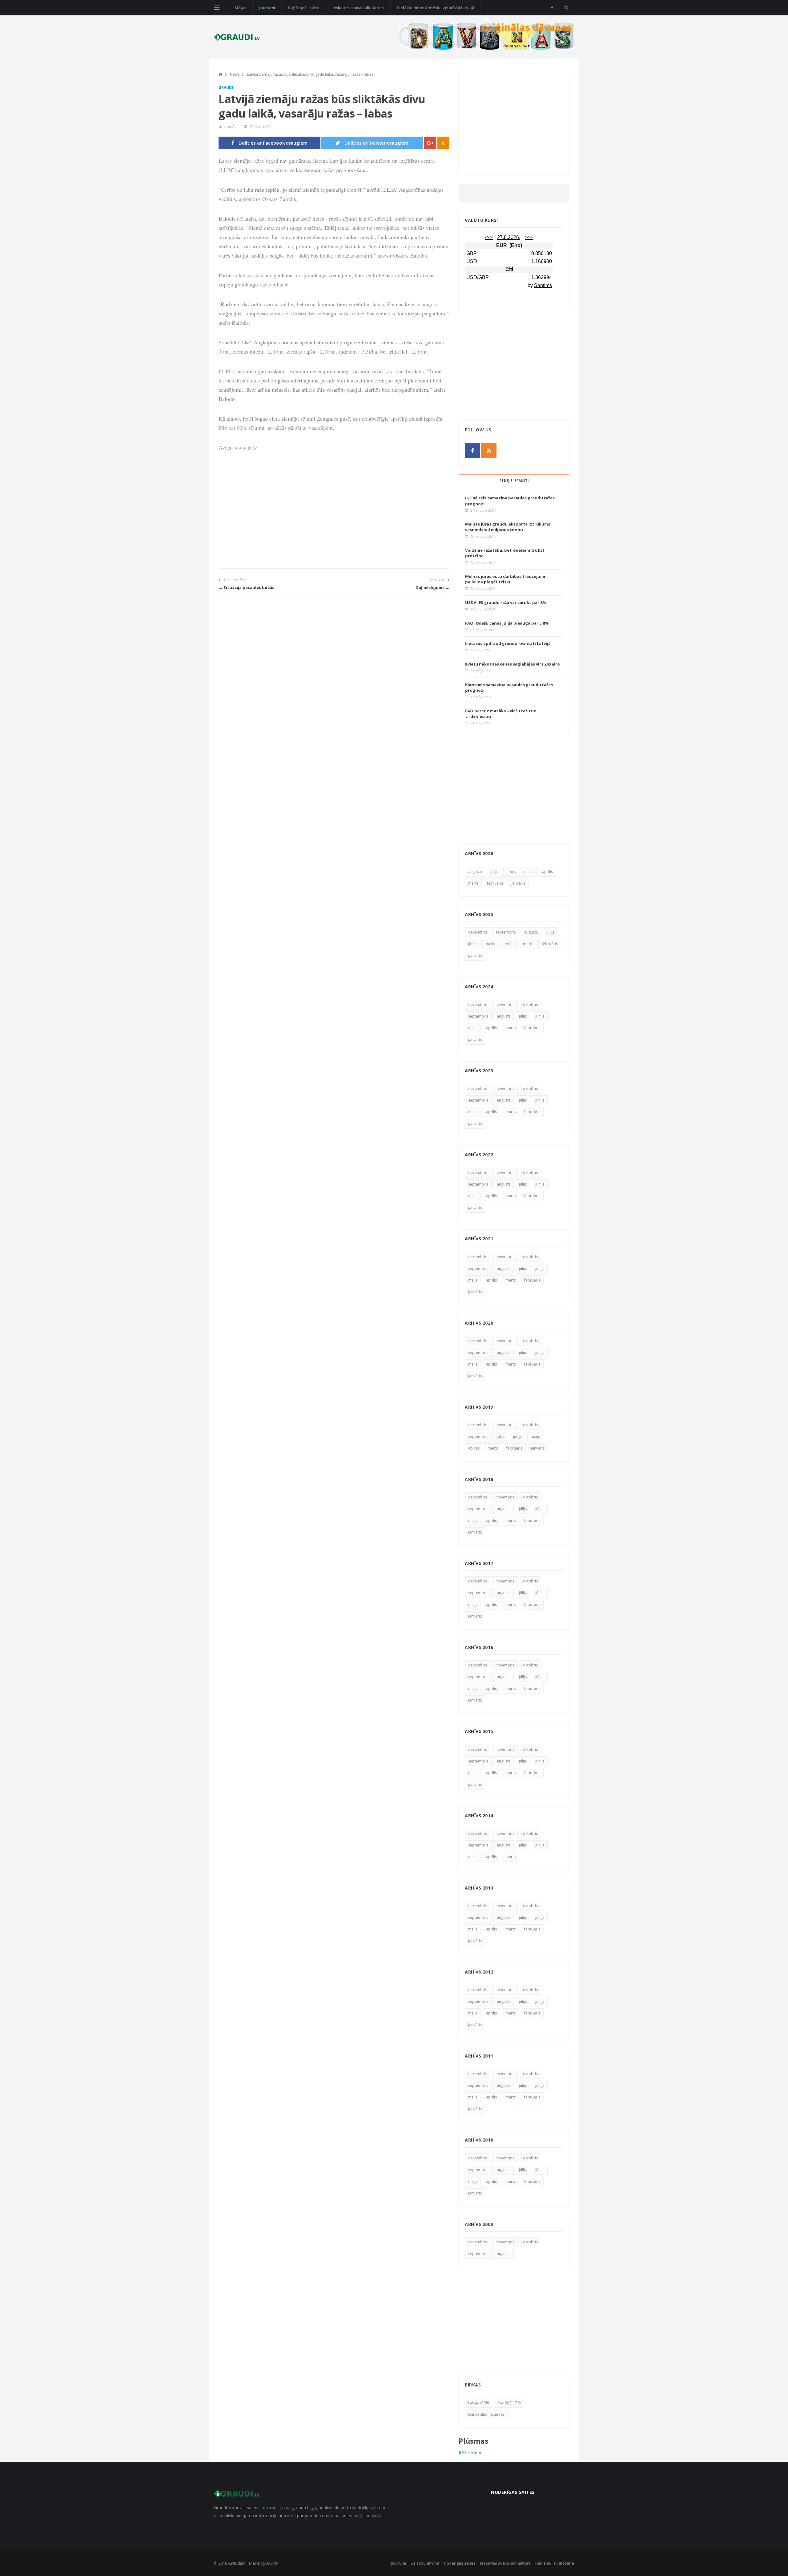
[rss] (489, 450)
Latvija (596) (478, 2403)
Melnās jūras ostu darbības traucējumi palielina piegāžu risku (505, 579)
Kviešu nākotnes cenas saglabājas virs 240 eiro (513, 664)
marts (473, 883)
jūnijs (511, 872)
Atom (476, 2452)
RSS (463, 2452)
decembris (478, 932)
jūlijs (494, 872)
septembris (506, 932)
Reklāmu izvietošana (555, 2563)
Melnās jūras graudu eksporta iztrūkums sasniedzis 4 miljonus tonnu (508, 527)
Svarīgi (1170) (509, 2403)
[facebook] (552, 8)
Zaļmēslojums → (433, 587)
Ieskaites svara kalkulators (358, 8)
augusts (475, 872)
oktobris (530, 1004)
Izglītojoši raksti (304, 8)
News (235, 74)
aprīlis (547, 872)
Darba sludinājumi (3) (487, 2414)
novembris (505, 1004)
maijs (529, 872)
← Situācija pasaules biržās (246, 587)
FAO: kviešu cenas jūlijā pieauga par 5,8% (507, 623)
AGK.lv (272, 2563)
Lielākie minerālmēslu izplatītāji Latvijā (436, 8)
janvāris (518, 883)
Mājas (240, 8)
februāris (495, 883)
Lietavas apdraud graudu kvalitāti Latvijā (508, 643)
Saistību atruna (425, 2563)
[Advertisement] (334, 525)
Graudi (226, 88)
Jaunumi (267, 8)
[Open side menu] (217, 8)
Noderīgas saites (460, 2563)
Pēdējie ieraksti (514, 481)
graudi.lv (231, 126)
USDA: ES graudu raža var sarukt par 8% (506, 602)
